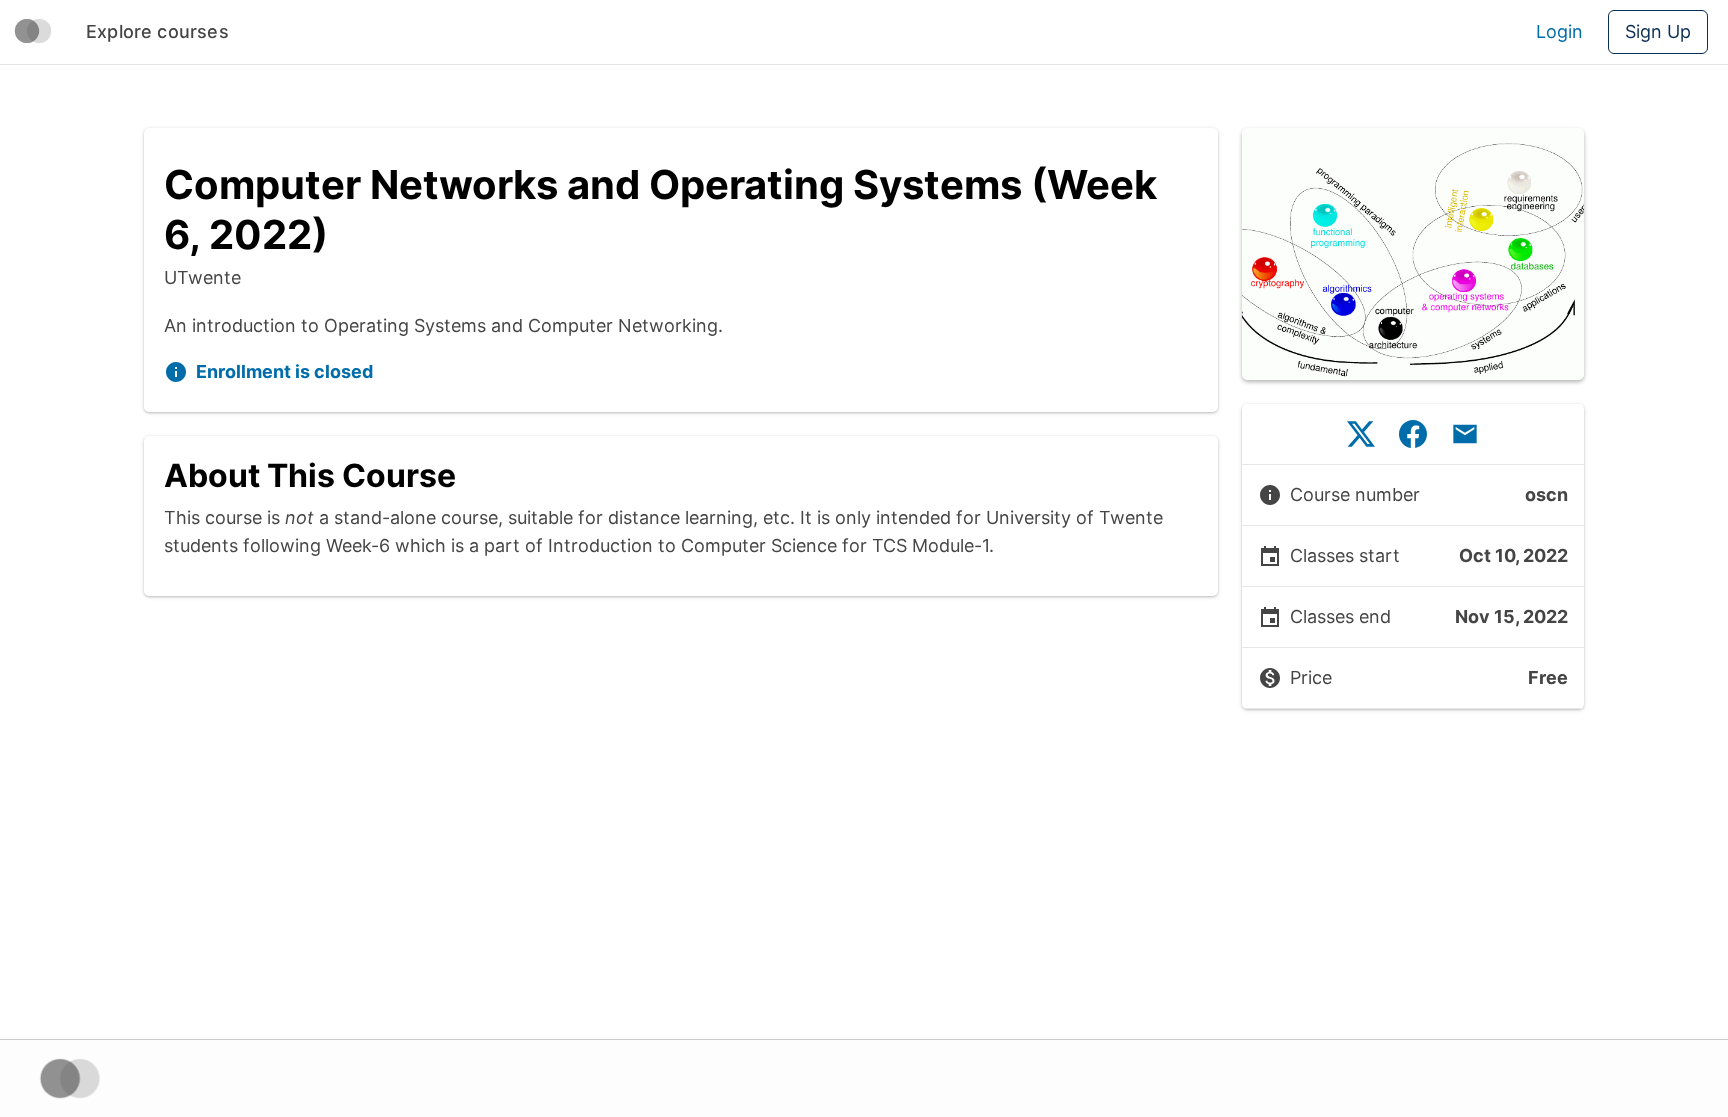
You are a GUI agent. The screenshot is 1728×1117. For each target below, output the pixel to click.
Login (1559, 31)
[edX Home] (70, 1078)
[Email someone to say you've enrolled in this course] (1465, 434)
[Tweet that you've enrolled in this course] (1361, 434)
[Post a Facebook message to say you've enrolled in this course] (1413, 434)
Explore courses (157, 31)
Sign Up (1658, 31)
